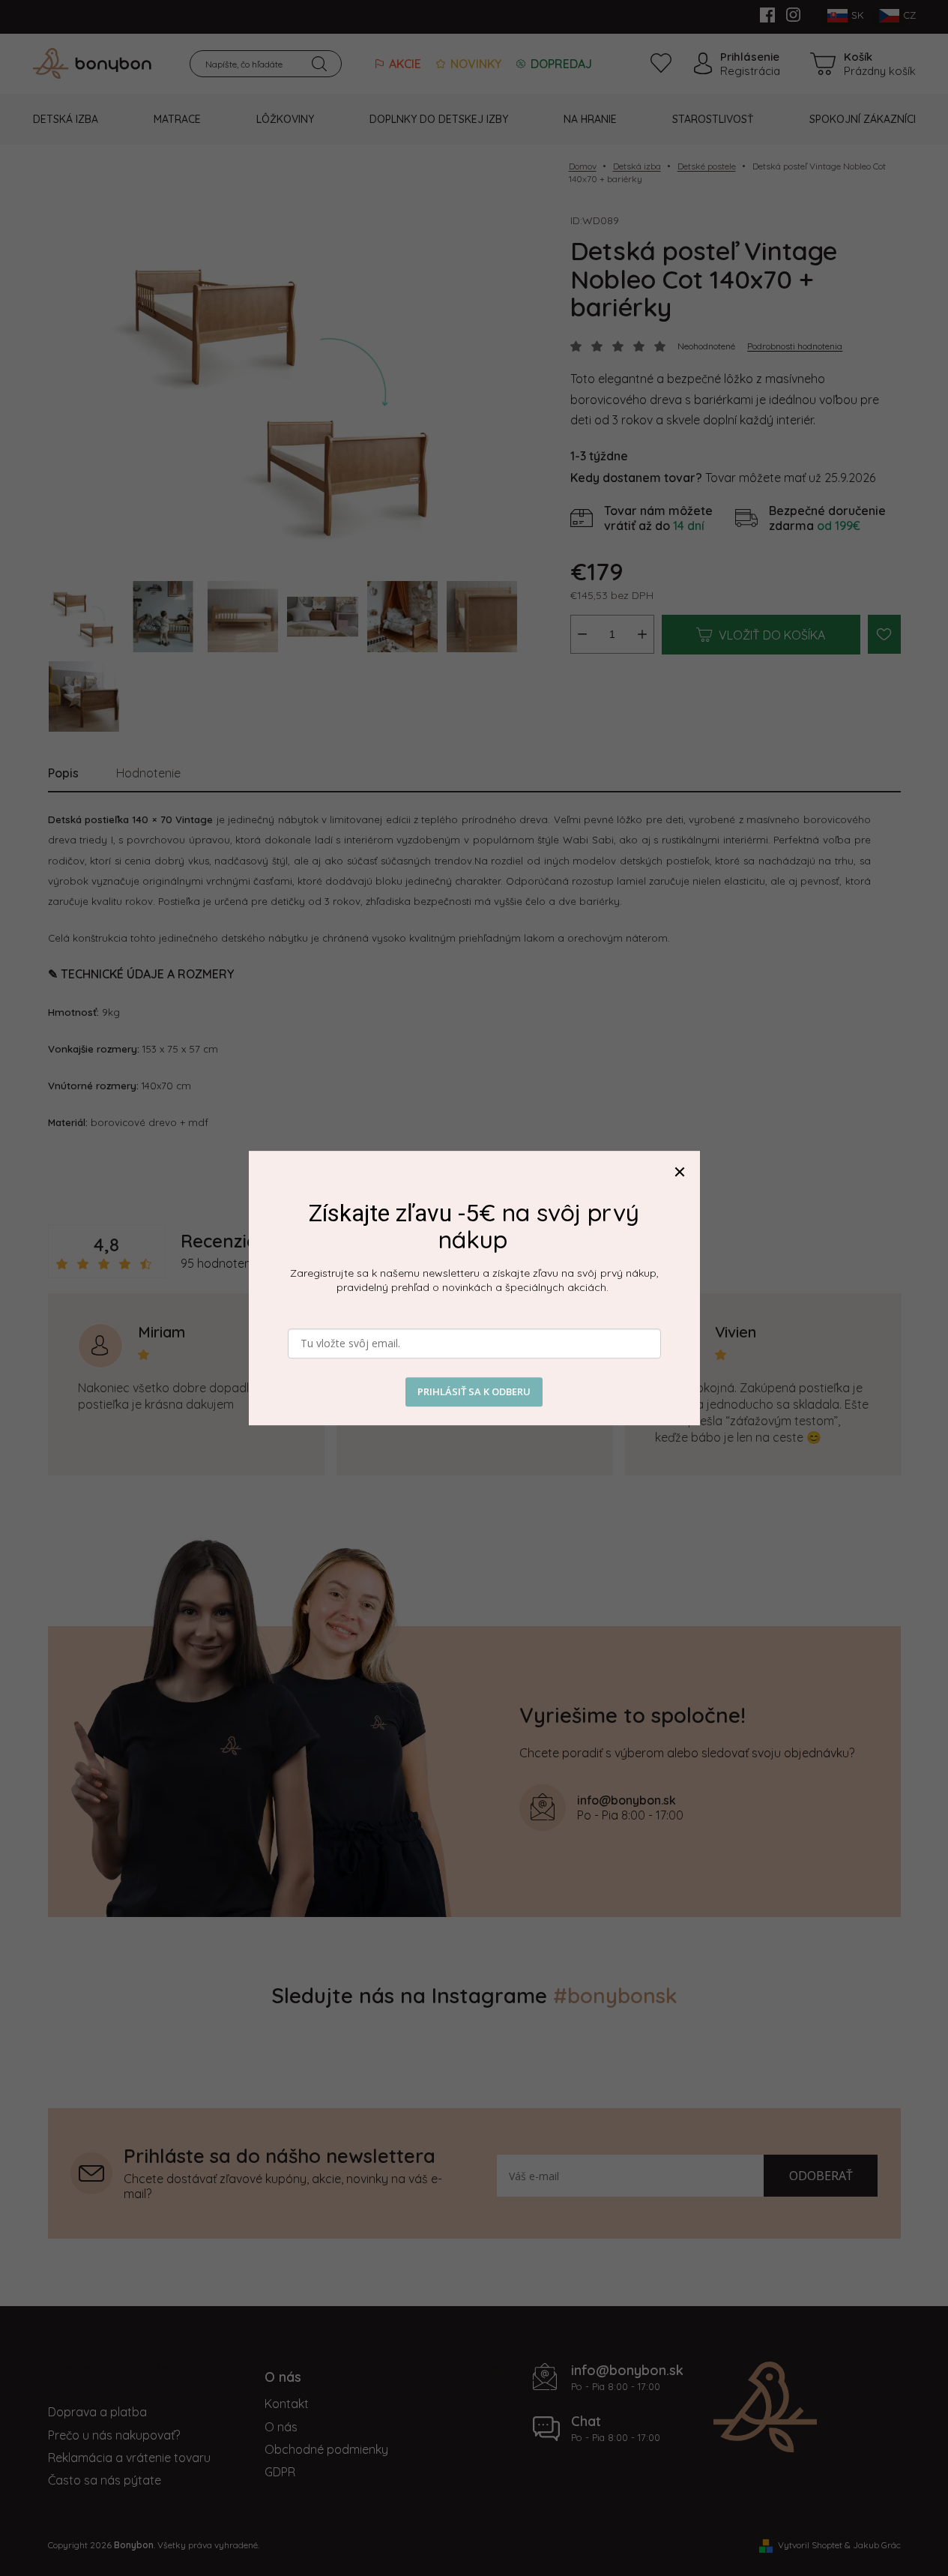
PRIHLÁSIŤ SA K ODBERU (474, 1392)
